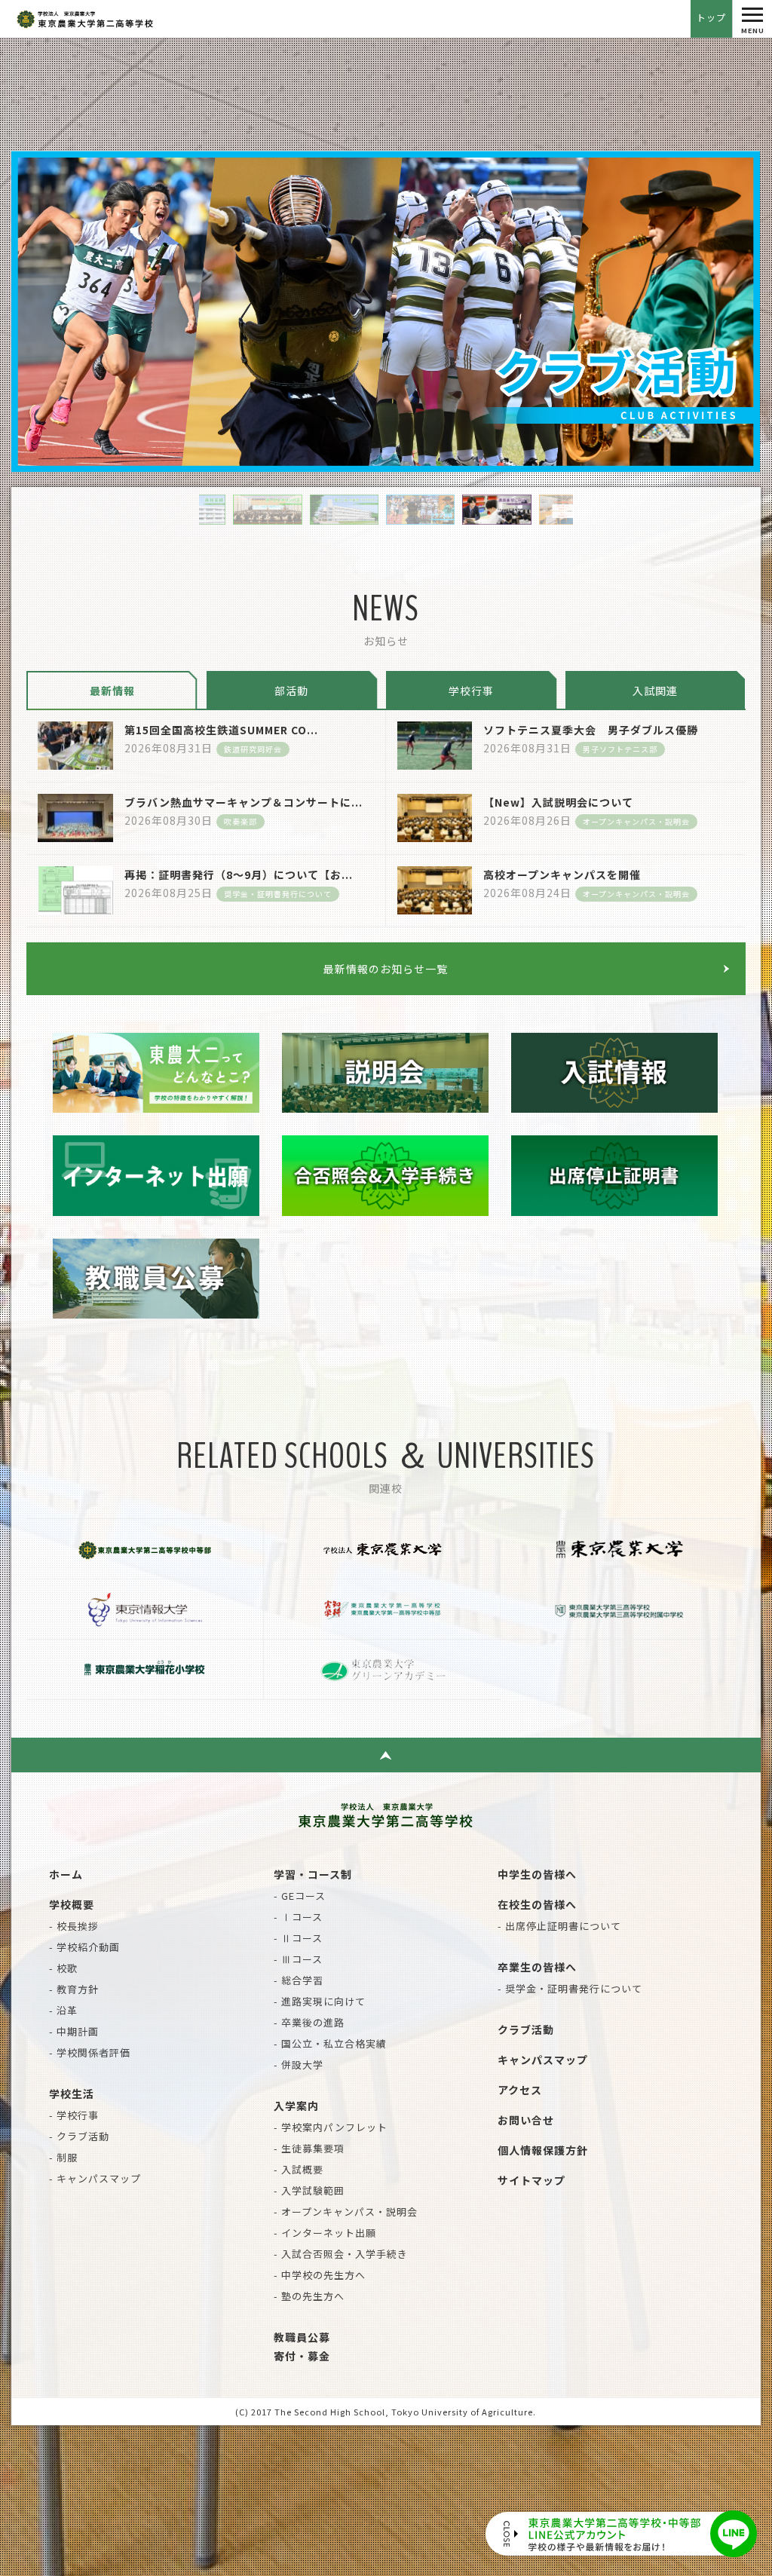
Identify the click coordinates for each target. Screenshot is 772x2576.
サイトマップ (532, 2180)
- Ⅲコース (298, 1959)
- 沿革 (63, 2010)
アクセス (520, 2090)
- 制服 (63, 2157)
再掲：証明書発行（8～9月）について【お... (239, 874)
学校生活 (72, 2094)
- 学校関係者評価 (90, 2052)
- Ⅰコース (298, 1917)
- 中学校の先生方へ (320, 2275)
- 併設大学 (299, 2064)
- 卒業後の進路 (309, 2022)
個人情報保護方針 (543, 2150)
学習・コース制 (313, 1874)
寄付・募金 (302, 2356)
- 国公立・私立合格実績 (330, 2043)
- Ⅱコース (298, 1938)
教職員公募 (302, 2337)
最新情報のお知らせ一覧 (386, 969)
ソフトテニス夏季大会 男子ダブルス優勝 (591, 730)
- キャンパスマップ (95, 2178)
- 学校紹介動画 (84, 1947)
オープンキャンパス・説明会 (636, 821)
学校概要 (72, 1904)
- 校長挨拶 (74, 1926)
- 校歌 (63, 1968)
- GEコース (300, 1896)
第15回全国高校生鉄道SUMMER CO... (221, 730)
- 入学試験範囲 (309, 2190)
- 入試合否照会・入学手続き (341, 2254)
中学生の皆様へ (537, 1874)
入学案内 (296, 2106)
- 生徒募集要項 (309, 2148)
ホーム (66, 1874)
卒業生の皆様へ (537, 1967)
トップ (711, 17)
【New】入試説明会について (558, 802)
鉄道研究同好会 (253, 749)
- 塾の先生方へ (309, 2296)
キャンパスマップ (543, 2060)
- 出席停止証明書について (559, 1926)
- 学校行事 (74, 2115)
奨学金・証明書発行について (278, 894)
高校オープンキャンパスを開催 (562, 874)
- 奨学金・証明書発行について (570, 1988)
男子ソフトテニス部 (620, 749)
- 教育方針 (74, 1989)
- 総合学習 (299, 1980)
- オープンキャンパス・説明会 (346, 2212)
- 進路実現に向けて (320, 2001)
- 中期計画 (74, 2031)
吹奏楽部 (240, 821)
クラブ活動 (526, 2029)
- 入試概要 (299, 2169)
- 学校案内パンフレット (331, 2127)
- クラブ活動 (79, 2136)
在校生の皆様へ (537, 1904)
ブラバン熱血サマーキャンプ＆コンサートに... (244, 802)
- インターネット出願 (325, 2233)
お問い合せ (526, 2120)
